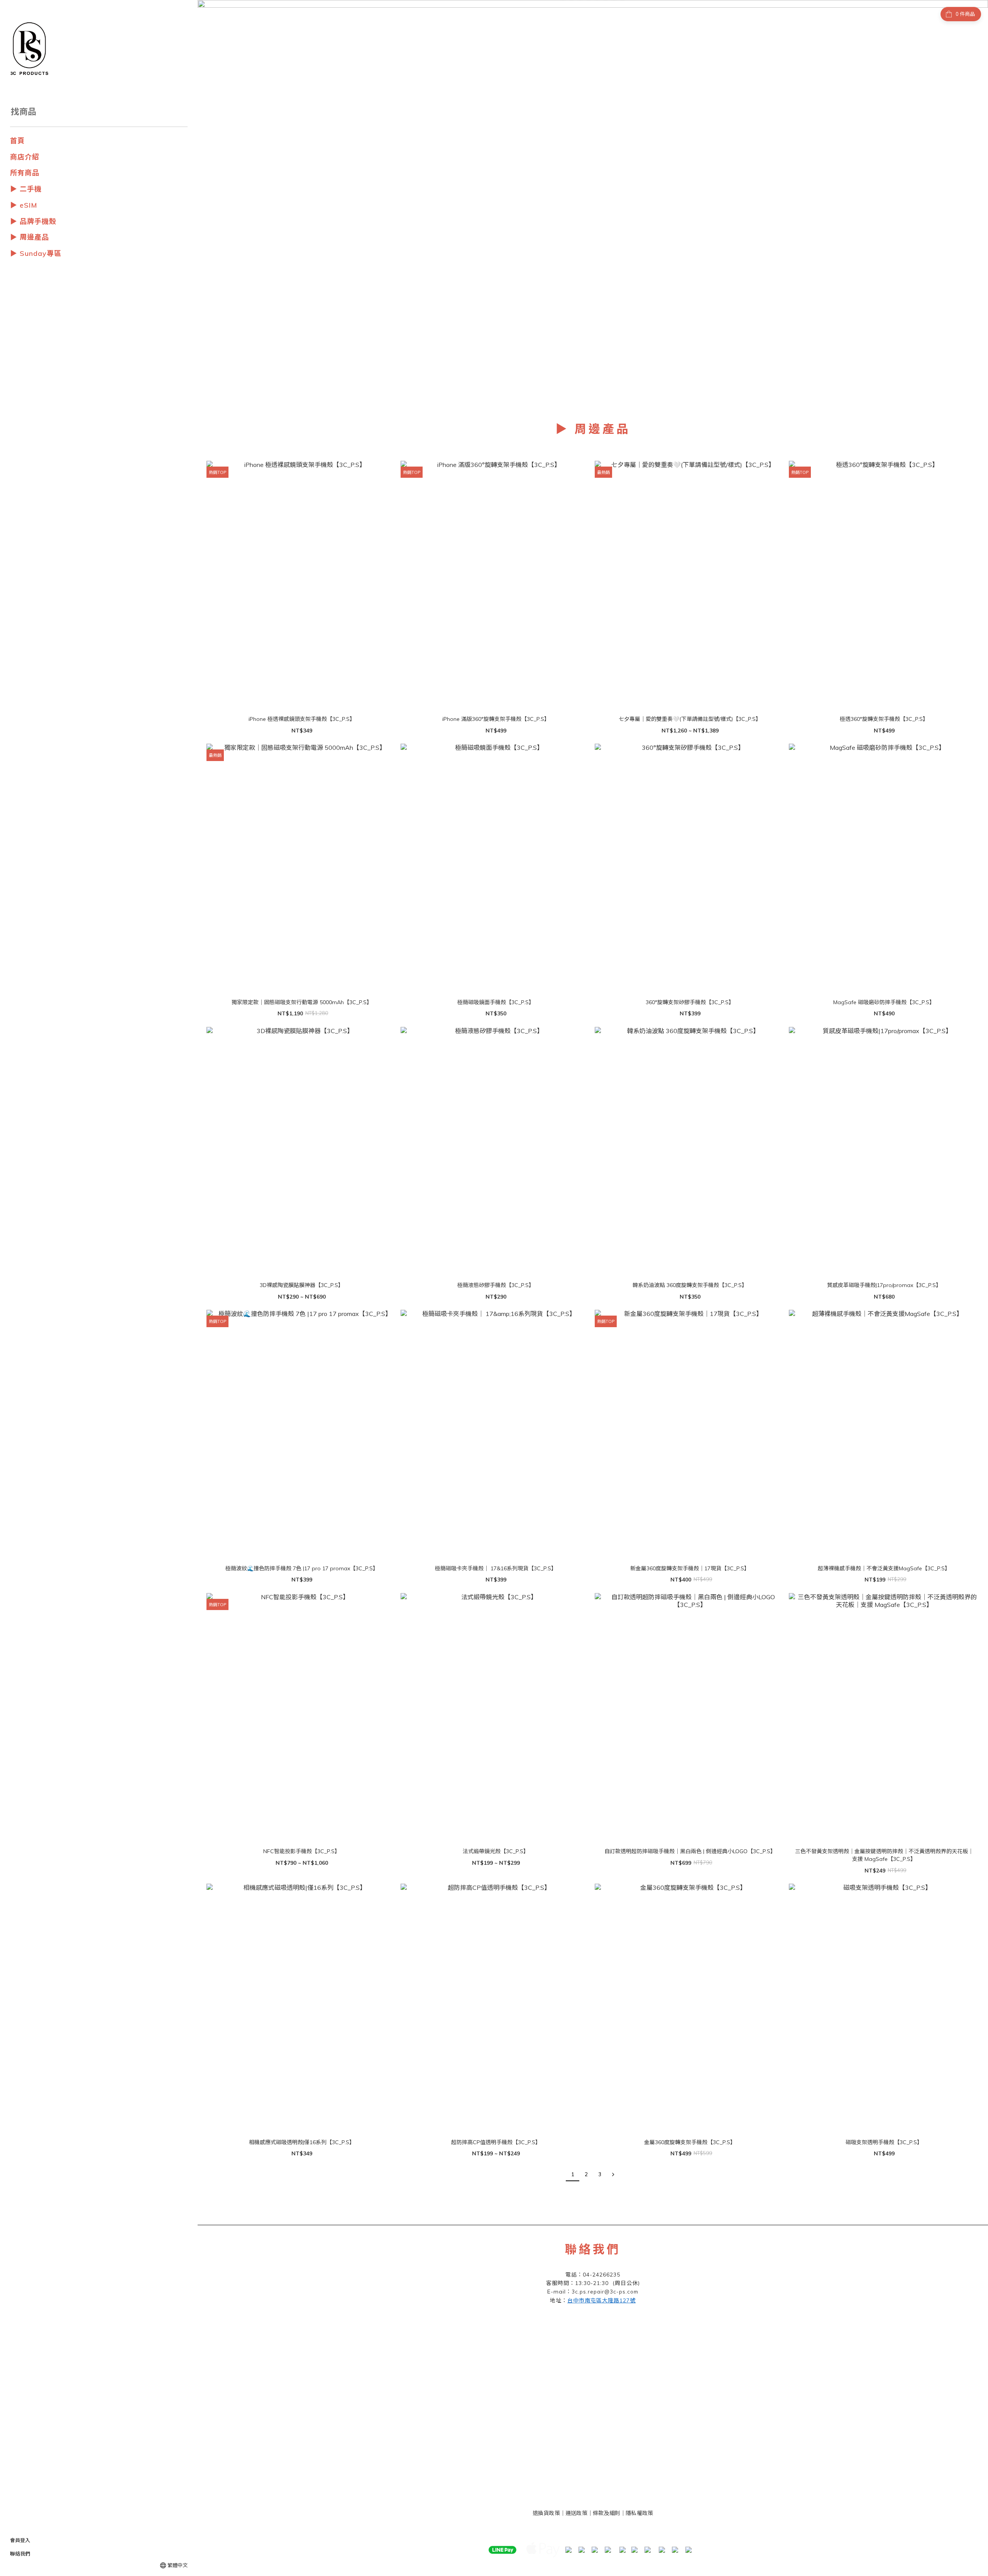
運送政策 (576, 2513)
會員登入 (20, 2540)
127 (601, 2300)
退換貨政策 (546, 2513)
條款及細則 (607, 2513)
